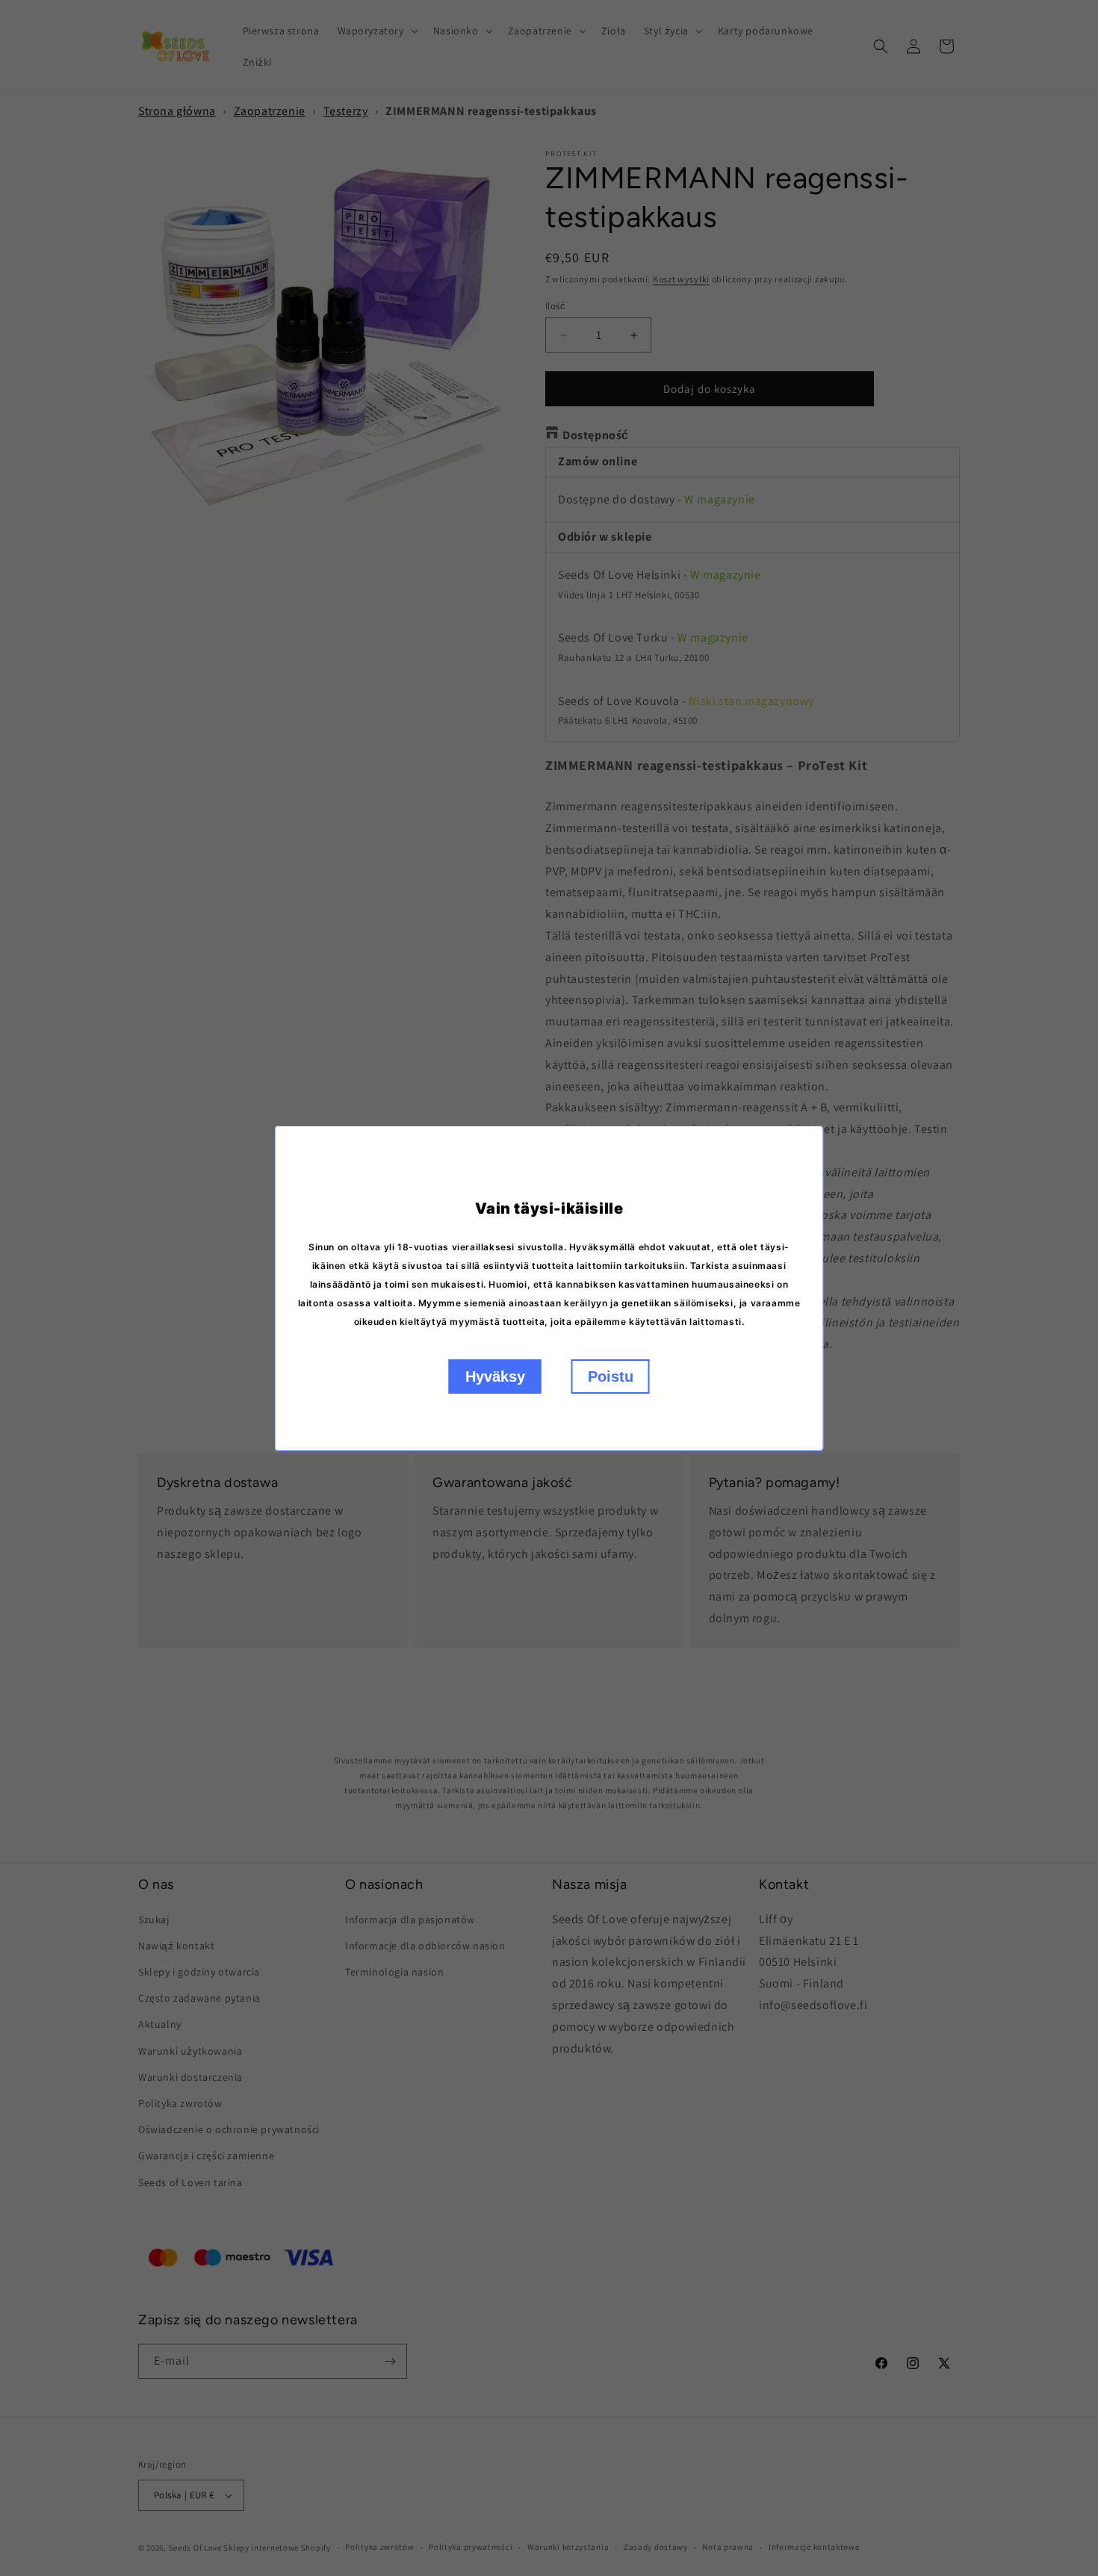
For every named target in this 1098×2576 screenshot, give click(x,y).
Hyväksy (495, 1377)
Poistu (611, 1377)
